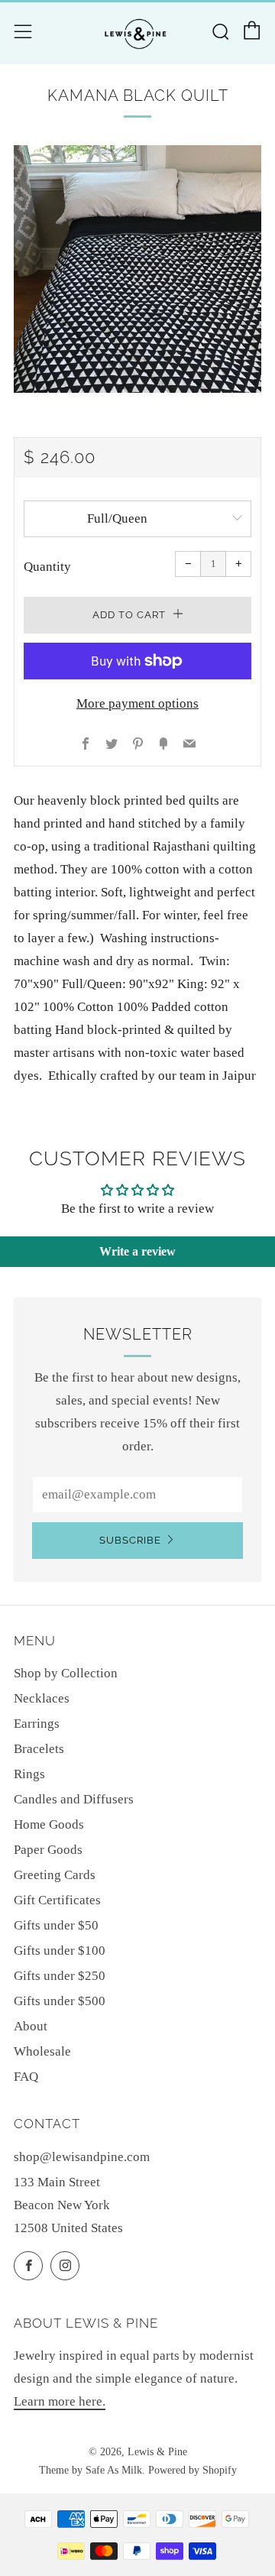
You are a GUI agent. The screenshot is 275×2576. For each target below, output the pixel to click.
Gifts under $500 (60, 2001)
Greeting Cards (55, 1875)
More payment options (137, 703)
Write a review (137, 1251)
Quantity (47, 567)
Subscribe (130, 1540)
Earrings (37, 1724)
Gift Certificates (57, 1900)
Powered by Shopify (192, 2470)
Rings (29, 1774)
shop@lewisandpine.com (82, 2157)
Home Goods (49, 1824)
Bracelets (39, 1749)
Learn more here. (60, 2401)
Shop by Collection (66, 1673)
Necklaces (42, 1698)
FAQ (26, 2077)
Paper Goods (48, 1850)
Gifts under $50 (56, 1925)
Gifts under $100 (60, 1951)
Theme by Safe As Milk (91, 2470)
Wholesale (42, 2051)
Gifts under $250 (60, 1976)
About (31, 2026)
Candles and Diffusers (74, 1799)
